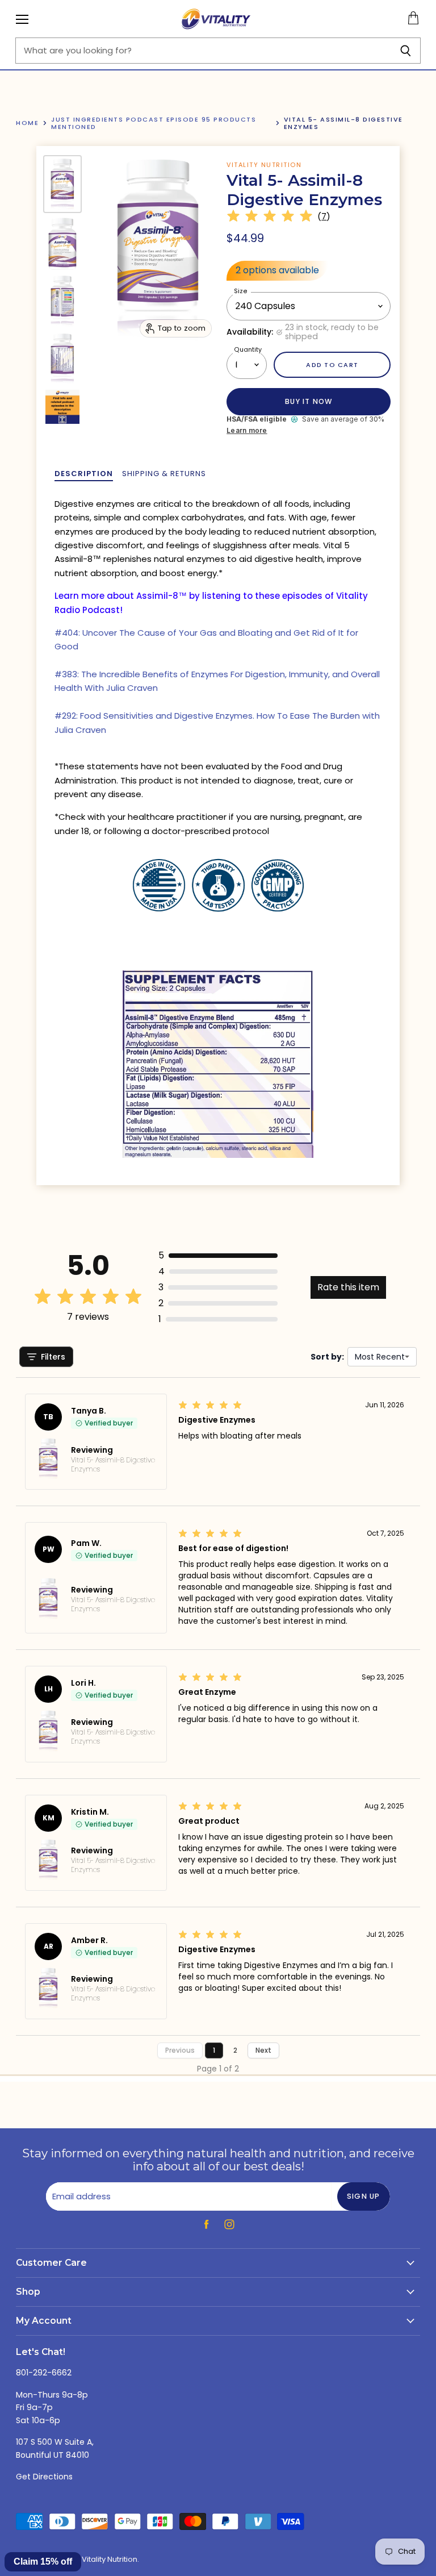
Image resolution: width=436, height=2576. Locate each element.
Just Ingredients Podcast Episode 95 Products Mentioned (154, 123)
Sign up (364, 2196)
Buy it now (309, 401)
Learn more (247, 431)
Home (27, 123)
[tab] (84, 474)
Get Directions (44, 2477)
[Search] (406, 51)
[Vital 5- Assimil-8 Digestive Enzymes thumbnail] (62, 184)
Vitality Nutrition (264, 165)
